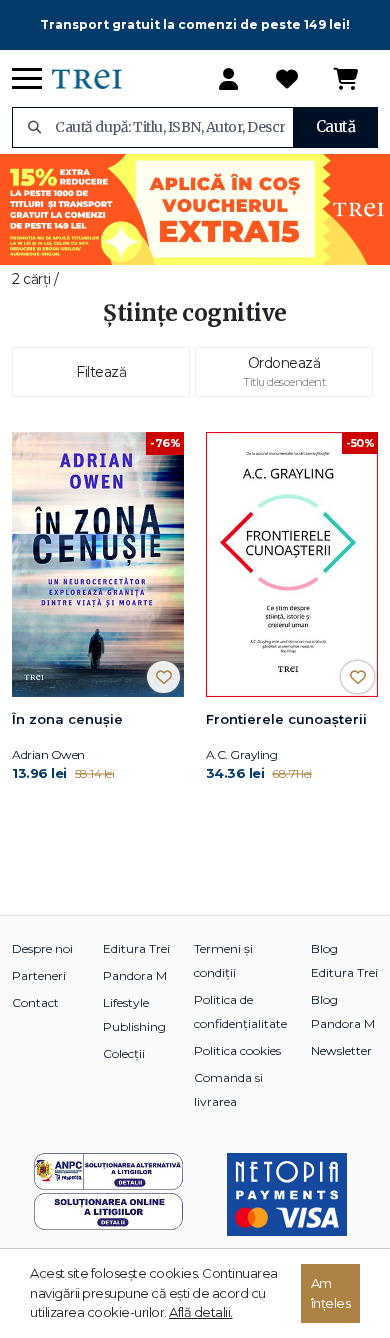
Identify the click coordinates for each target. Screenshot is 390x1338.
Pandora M (135, 975)
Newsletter (341, 1050)
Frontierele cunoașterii (286, 719)
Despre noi (42, 948)
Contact (35, 1002)
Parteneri (39, 975)
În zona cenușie (67, 719)
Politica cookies (237, 1050)
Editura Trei (136, 948)
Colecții (124, 1053)
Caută (336, 126)
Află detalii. (201, 1312)
